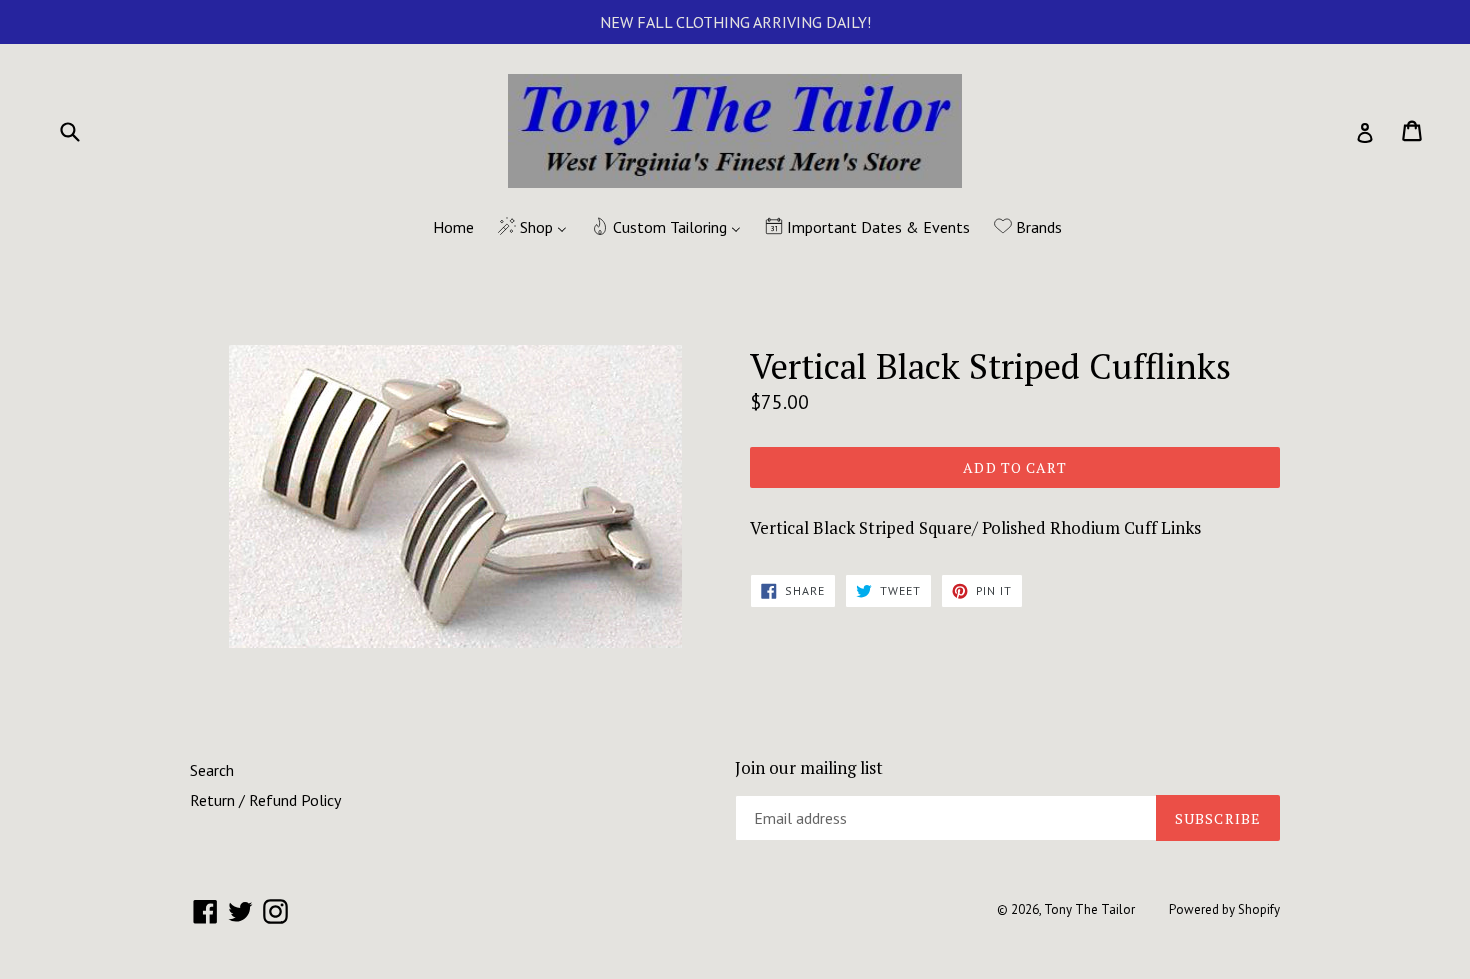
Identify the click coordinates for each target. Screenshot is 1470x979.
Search (212, 770)
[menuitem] (441, 227)
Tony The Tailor (1089, 909)
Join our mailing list (809, 768)
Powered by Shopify (1224, 909)
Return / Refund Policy (265, 800)
